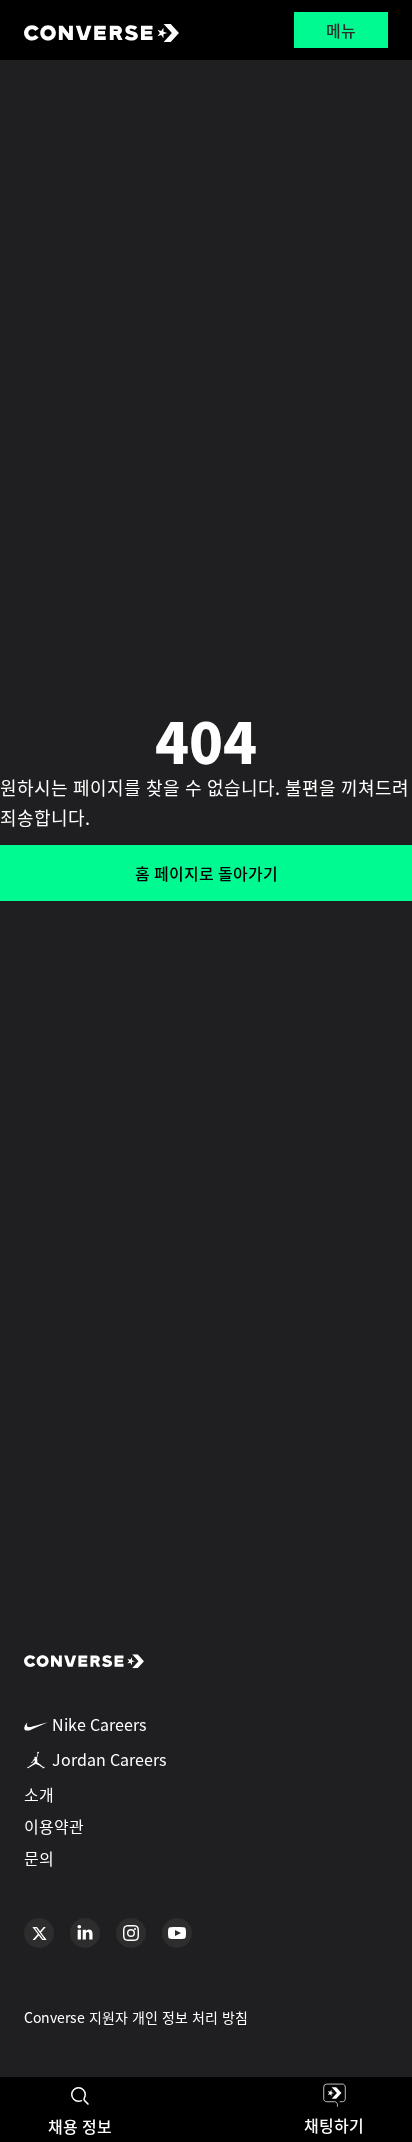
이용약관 (54, 1826)
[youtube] (177, 1933)
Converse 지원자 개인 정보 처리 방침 (136, 2017)
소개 (39, 1794)
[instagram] (131, 1933)
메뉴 (341, 30)
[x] (39, 1933)
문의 (39, 1858)
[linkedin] (85, 1933)
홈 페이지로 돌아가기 (206, 873)
